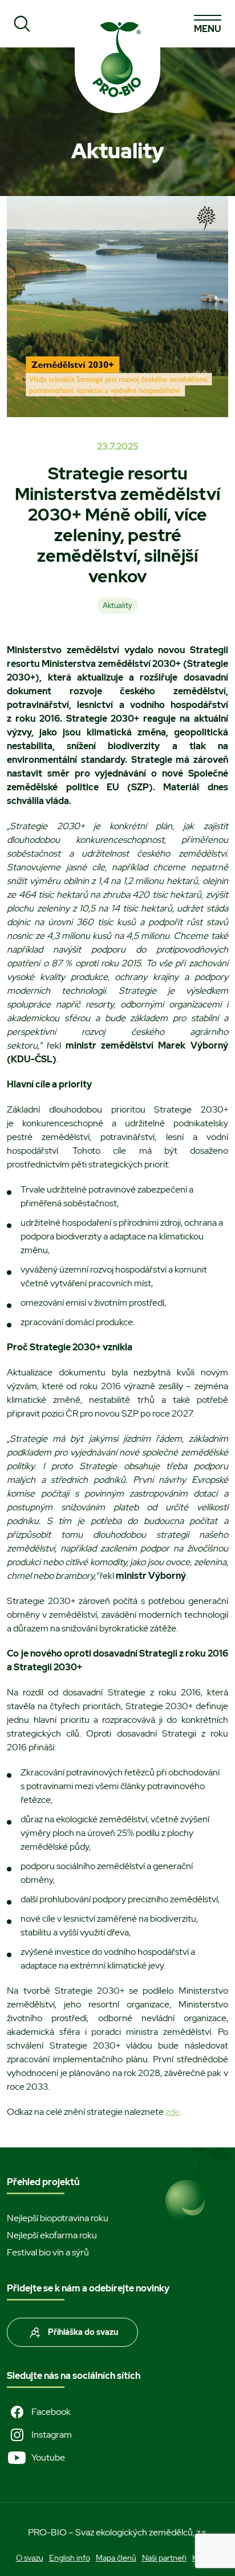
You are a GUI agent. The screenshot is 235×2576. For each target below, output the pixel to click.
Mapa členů (116, 2558)
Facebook (51, 2412)
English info (70, 2558)
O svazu (30, 2558)
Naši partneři (164, 2558)
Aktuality (117, 605)
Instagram (52, 2435)
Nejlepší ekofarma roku (52, 2235)
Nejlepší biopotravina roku (58, 2218)
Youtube (48, 2457)
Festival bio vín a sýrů (48, 2252)
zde (173, 2112)
